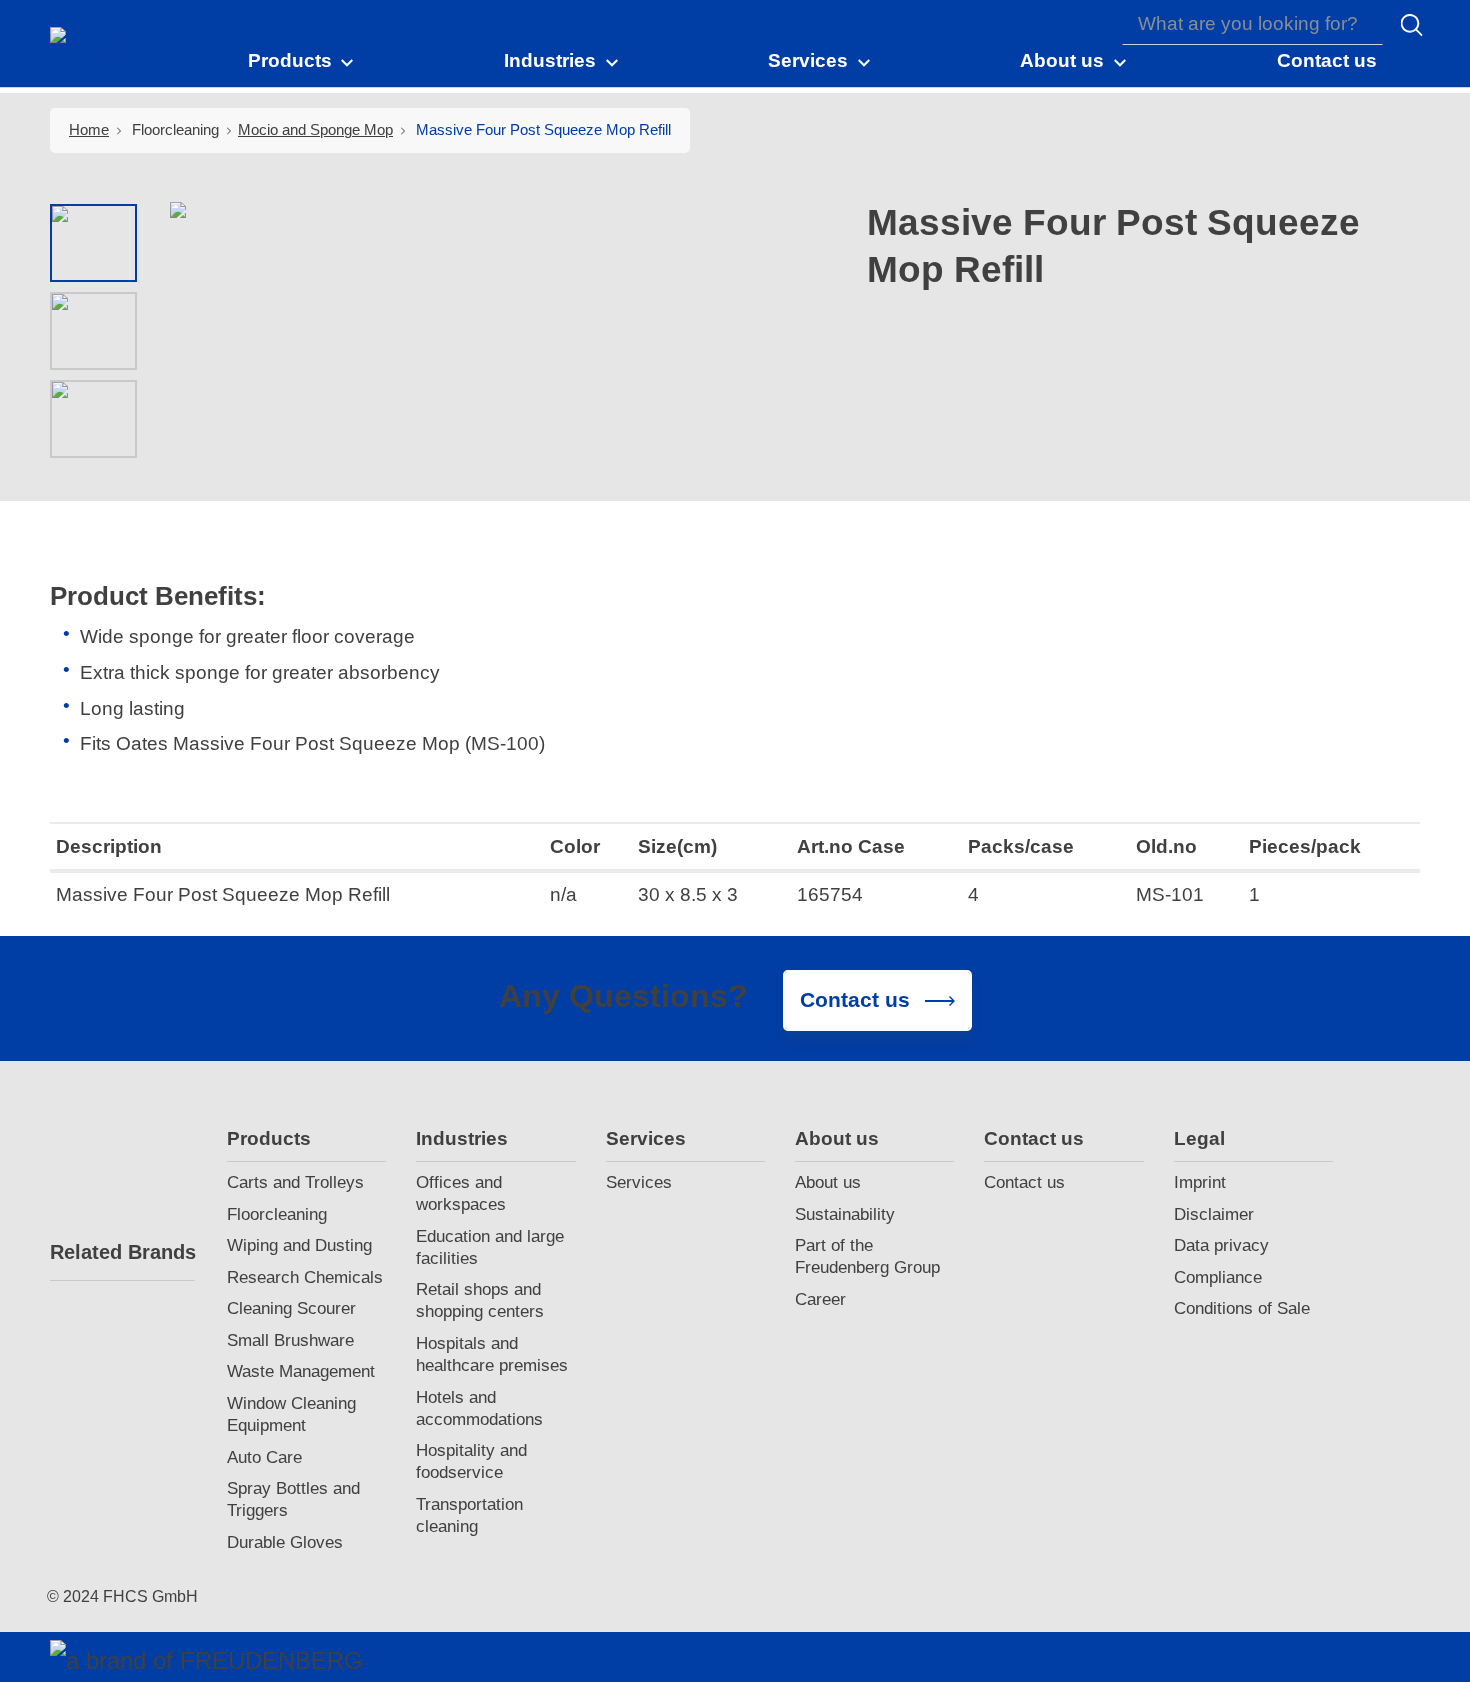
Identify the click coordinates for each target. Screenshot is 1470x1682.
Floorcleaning (277, 1214)
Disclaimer (1214, 1214)
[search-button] (1412, 25)
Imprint (1200, 1182)
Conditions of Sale (1242, 1308)
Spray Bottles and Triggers (293, 1499)
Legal (1199, 1138)
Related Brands (122, 1252)
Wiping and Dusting (299, 1245)
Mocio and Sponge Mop (315, 129)
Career (820, 1299)
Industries (462, 1138)
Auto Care (264, 1457)
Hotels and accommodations (479, 1408)
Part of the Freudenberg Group (867, 1256)
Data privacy (1221, 1245)
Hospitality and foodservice (471, 1461)
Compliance (1218, 1277)
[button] (302, 60)
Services (646, 1138)
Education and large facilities (490, 1247)
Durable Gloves (285, 1542)
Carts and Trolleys (295, 1182)
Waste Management (301, 1371)
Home (89, 129)
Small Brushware (290, 1340)
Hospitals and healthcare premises (492, 1354)
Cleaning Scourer (291, 1308)
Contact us (1034, 1138)
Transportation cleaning (469, 1515)
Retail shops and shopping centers (480, 1300)
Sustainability (845, 1214)
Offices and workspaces (461, 1193)
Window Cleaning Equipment (291, 1414)
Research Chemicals (305, 1277)
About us (837, 1138)
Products (269, 1138)
